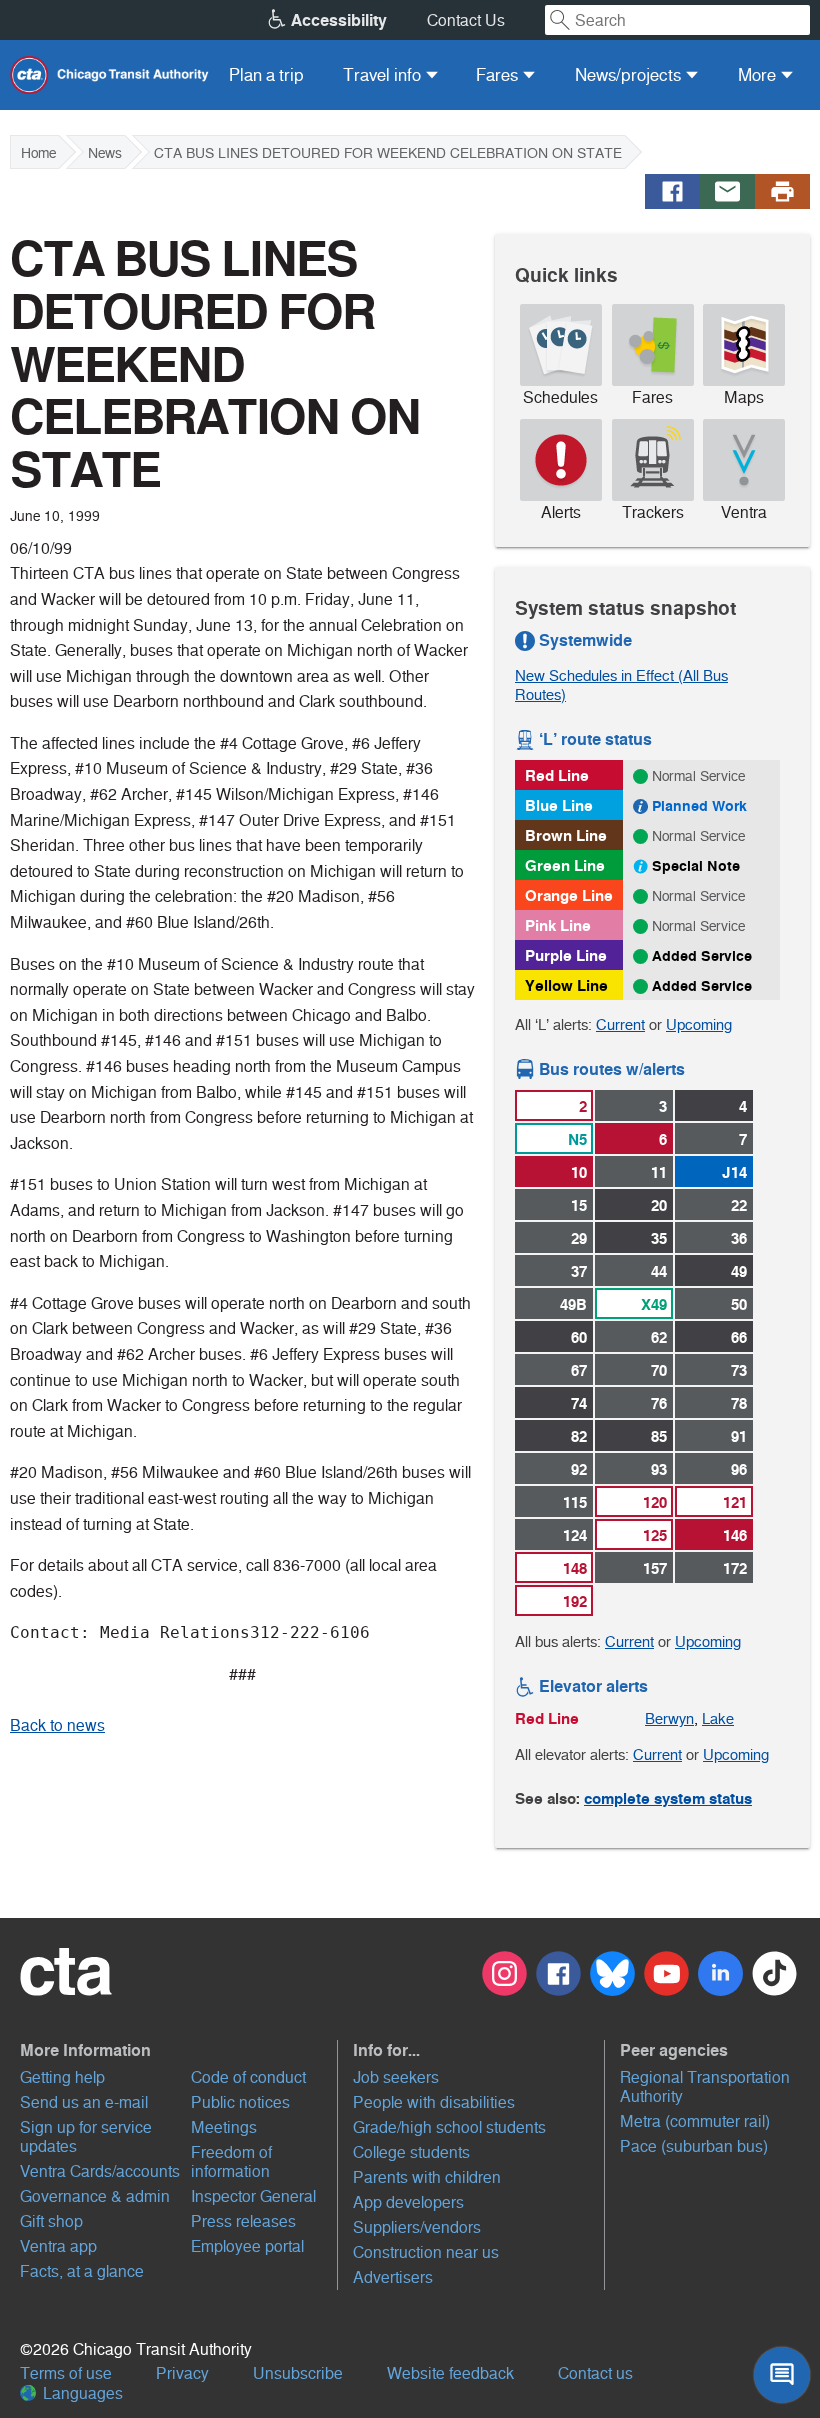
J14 (734, 1172)
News (105, 153)
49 (739, 1271)
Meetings (224, 2127)
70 (659, 1370)
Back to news (57, 1725)
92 (579, 1469)
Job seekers (396, 2077)
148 (575, 1568)
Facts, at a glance (82, 2271)
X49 (654, 1304)
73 (739, 1370)
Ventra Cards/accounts (100, 2171)
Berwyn (669, 1718)
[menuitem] (266, 75)
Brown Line (566, 835)
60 (579, 1337)
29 (579, 1238)
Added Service (702, 956)
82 (579, 1436)
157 (655, 1568)
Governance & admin (95, 2196)
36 (739, 1238)
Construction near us (426, 2252)
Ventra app (58, 2246)
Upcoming (699, 1024)
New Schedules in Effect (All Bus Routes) (621, 685)
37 (579, 1271)
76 (659, 1403)
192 (575, 1601)
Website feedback (450, 2373)
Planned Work (699, 806)
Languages (81, 2393)
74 (579, 1403)
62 (659, 1337)
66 (739, 1337)
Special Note (696, 866)
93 (659, 1469)
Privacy (182, 2373)
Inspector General (253, 2196)
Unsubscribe (298, 2373)
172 (735, 1568)
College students (411, 2152)
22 (739, 1205)
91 (739, 1436)
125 (655, 1535)
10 (579, 1172)
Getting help (62, 2077)
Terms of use (66, 2373)
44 (659, 1271)
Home (38, 153)
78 (739, 1403)
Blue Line (559, 805)
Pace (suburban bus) (694, 2146)
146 (735, 1535)
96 (739, 1469)
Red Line (557, 775)
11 (659, 1172)
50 (739, 1304)
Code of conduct (248, 2077)
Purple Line (566, 955)
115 (575, 1502)
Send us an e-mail (84, 2102)
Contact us (595, 2373)
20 (659, 1205)
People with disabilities (434, 2102)
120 (655, 1502)
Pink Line (558, 925)
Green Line (565, 865)
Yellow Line (566, 985)
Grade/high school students (449, 2127)
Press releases (243, 2221)
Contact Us (466, 20)
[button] (176, 2050)
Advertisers (393, 2277)
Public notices (240, 2102)
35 (659, 1238)
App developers (408, 2202)
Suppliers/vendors (417, 2227)
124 (575, 1535)
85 (659, 1436)
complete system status (668, 1798)
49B (573, 1304)
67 (579, 1370)
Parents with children (427, 2177)
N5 (577, 1139)
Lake (718, 1718)
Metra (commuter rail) (695, 2121)
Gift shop (51, 2221)
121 (735, 1502)
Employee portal (247, 2246)
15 (579, 1205)
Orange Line (569, 895)
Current (620, 1024)
